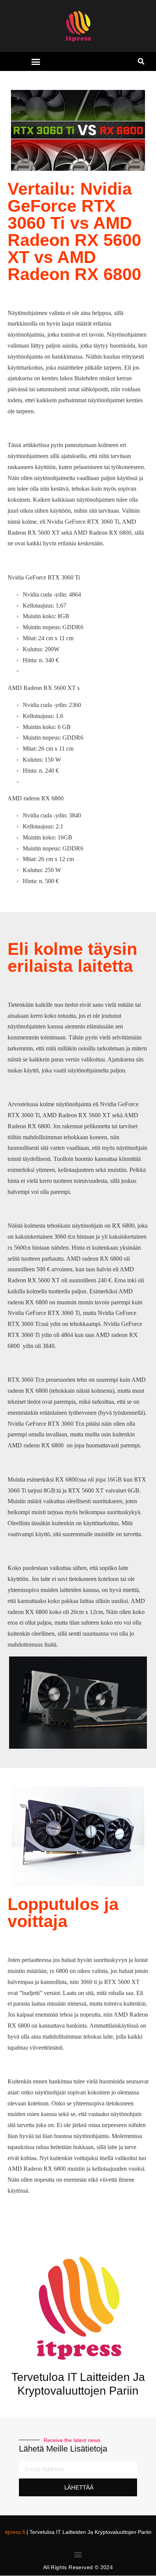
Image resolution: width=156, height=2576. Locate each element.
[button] (36, 62)
